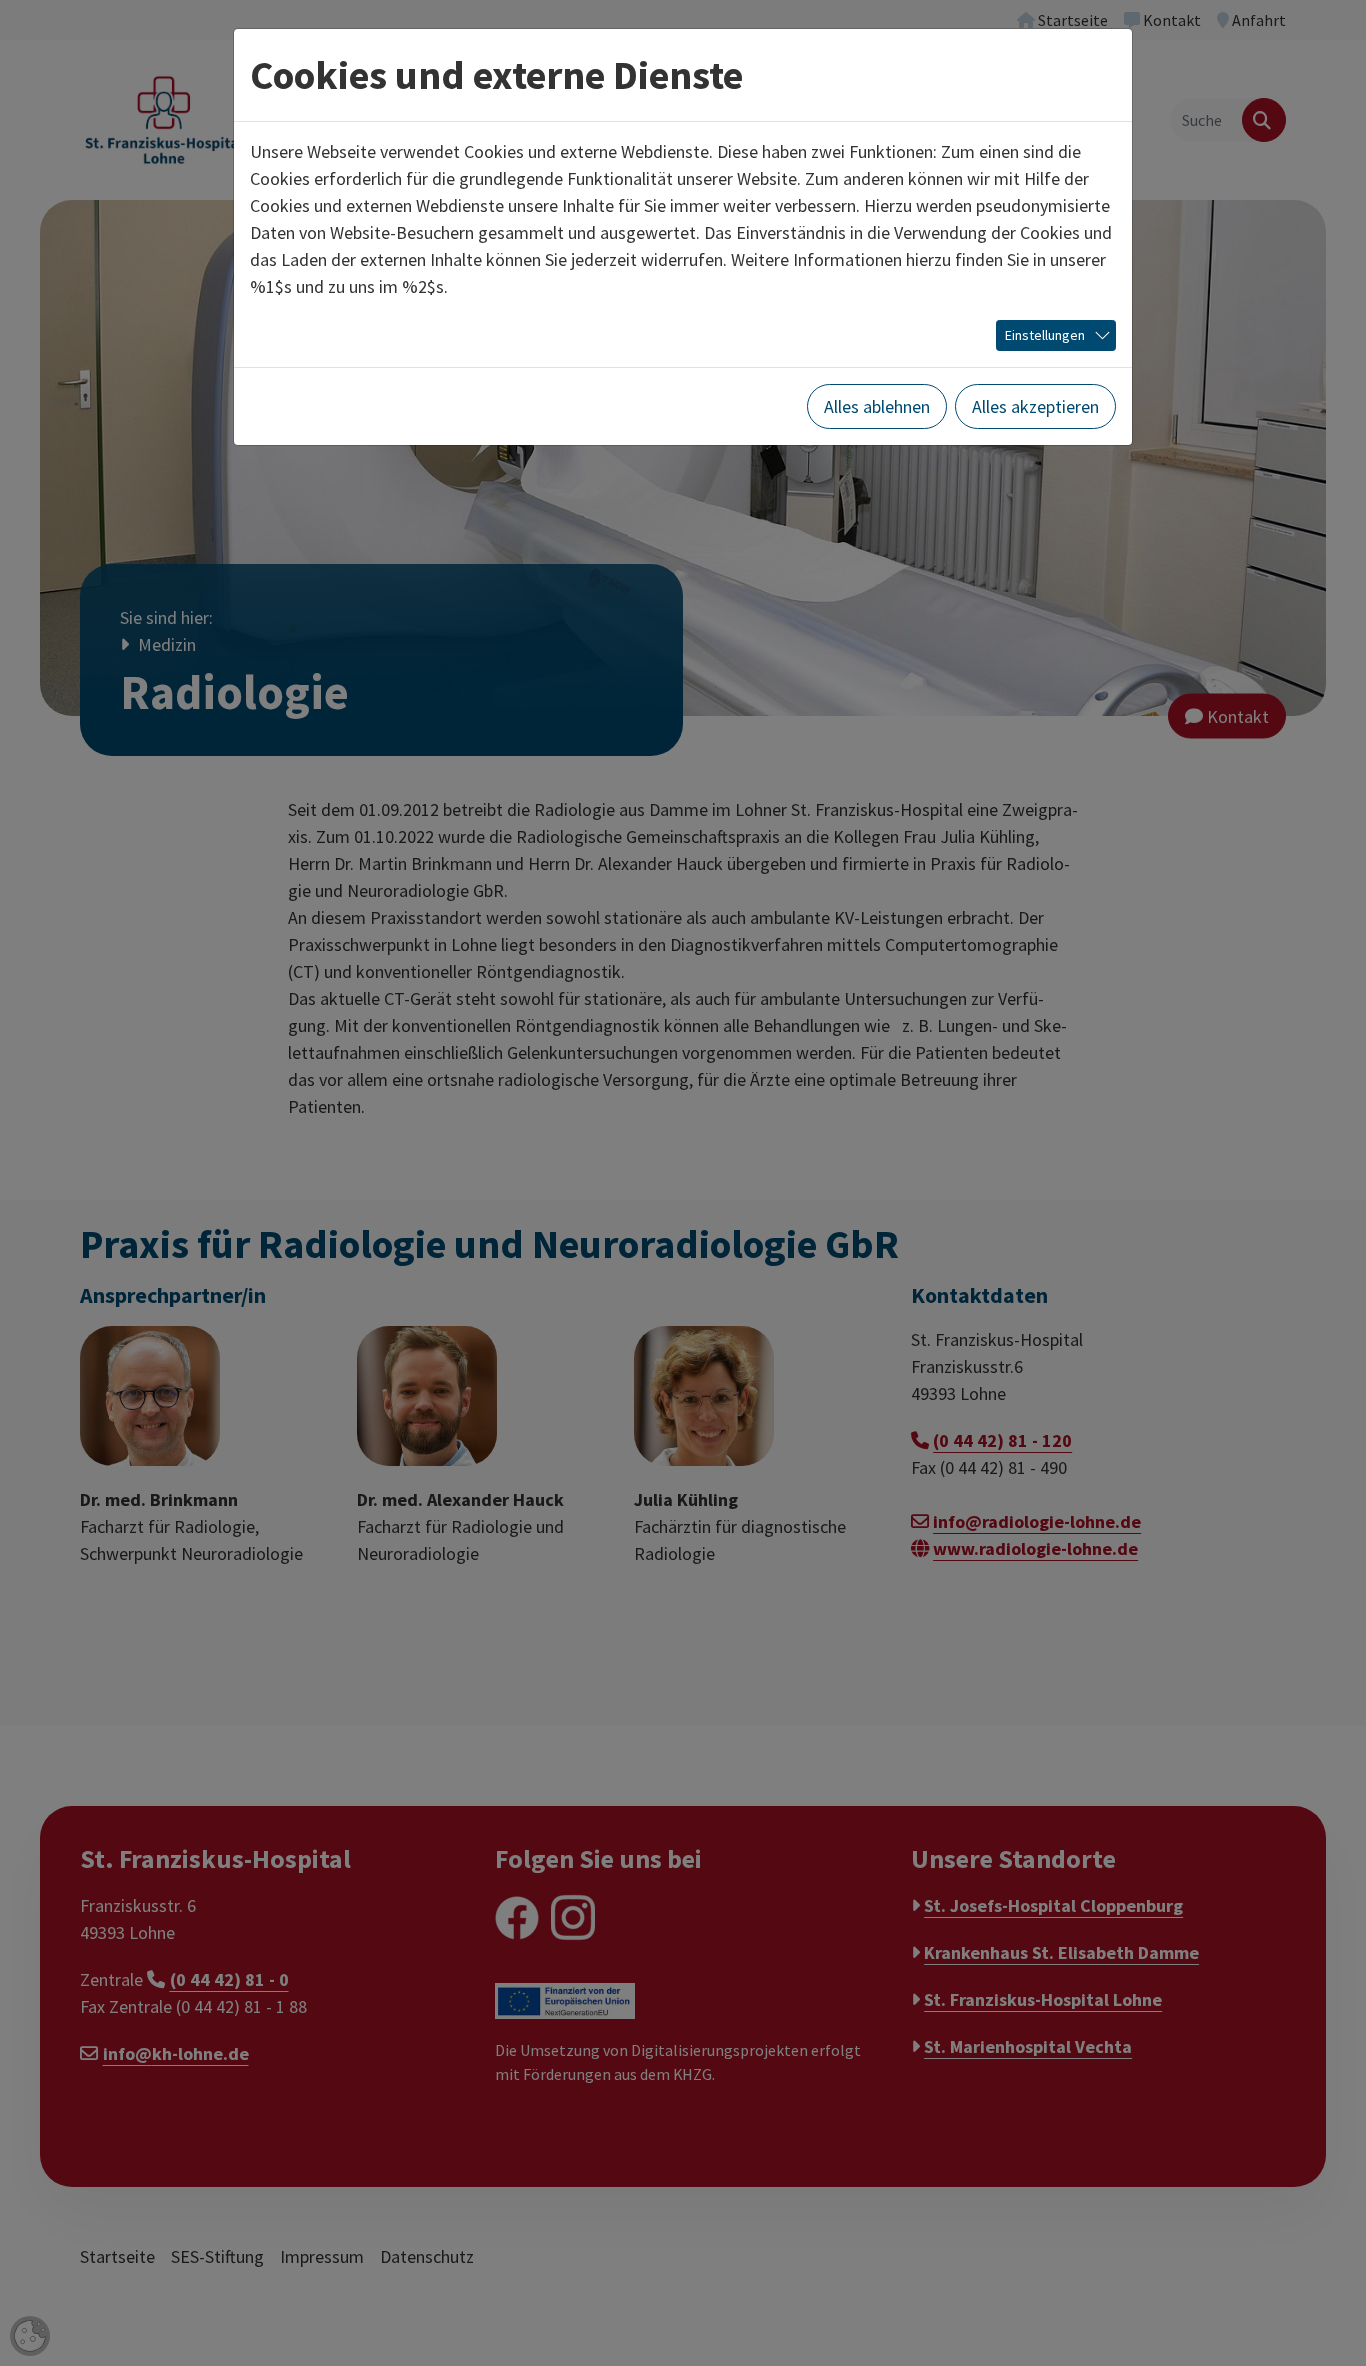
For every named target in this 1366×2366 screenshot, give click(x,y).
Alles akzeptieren (1035, 406)
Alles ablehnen (877, 406)
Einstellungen (1045, 335)
